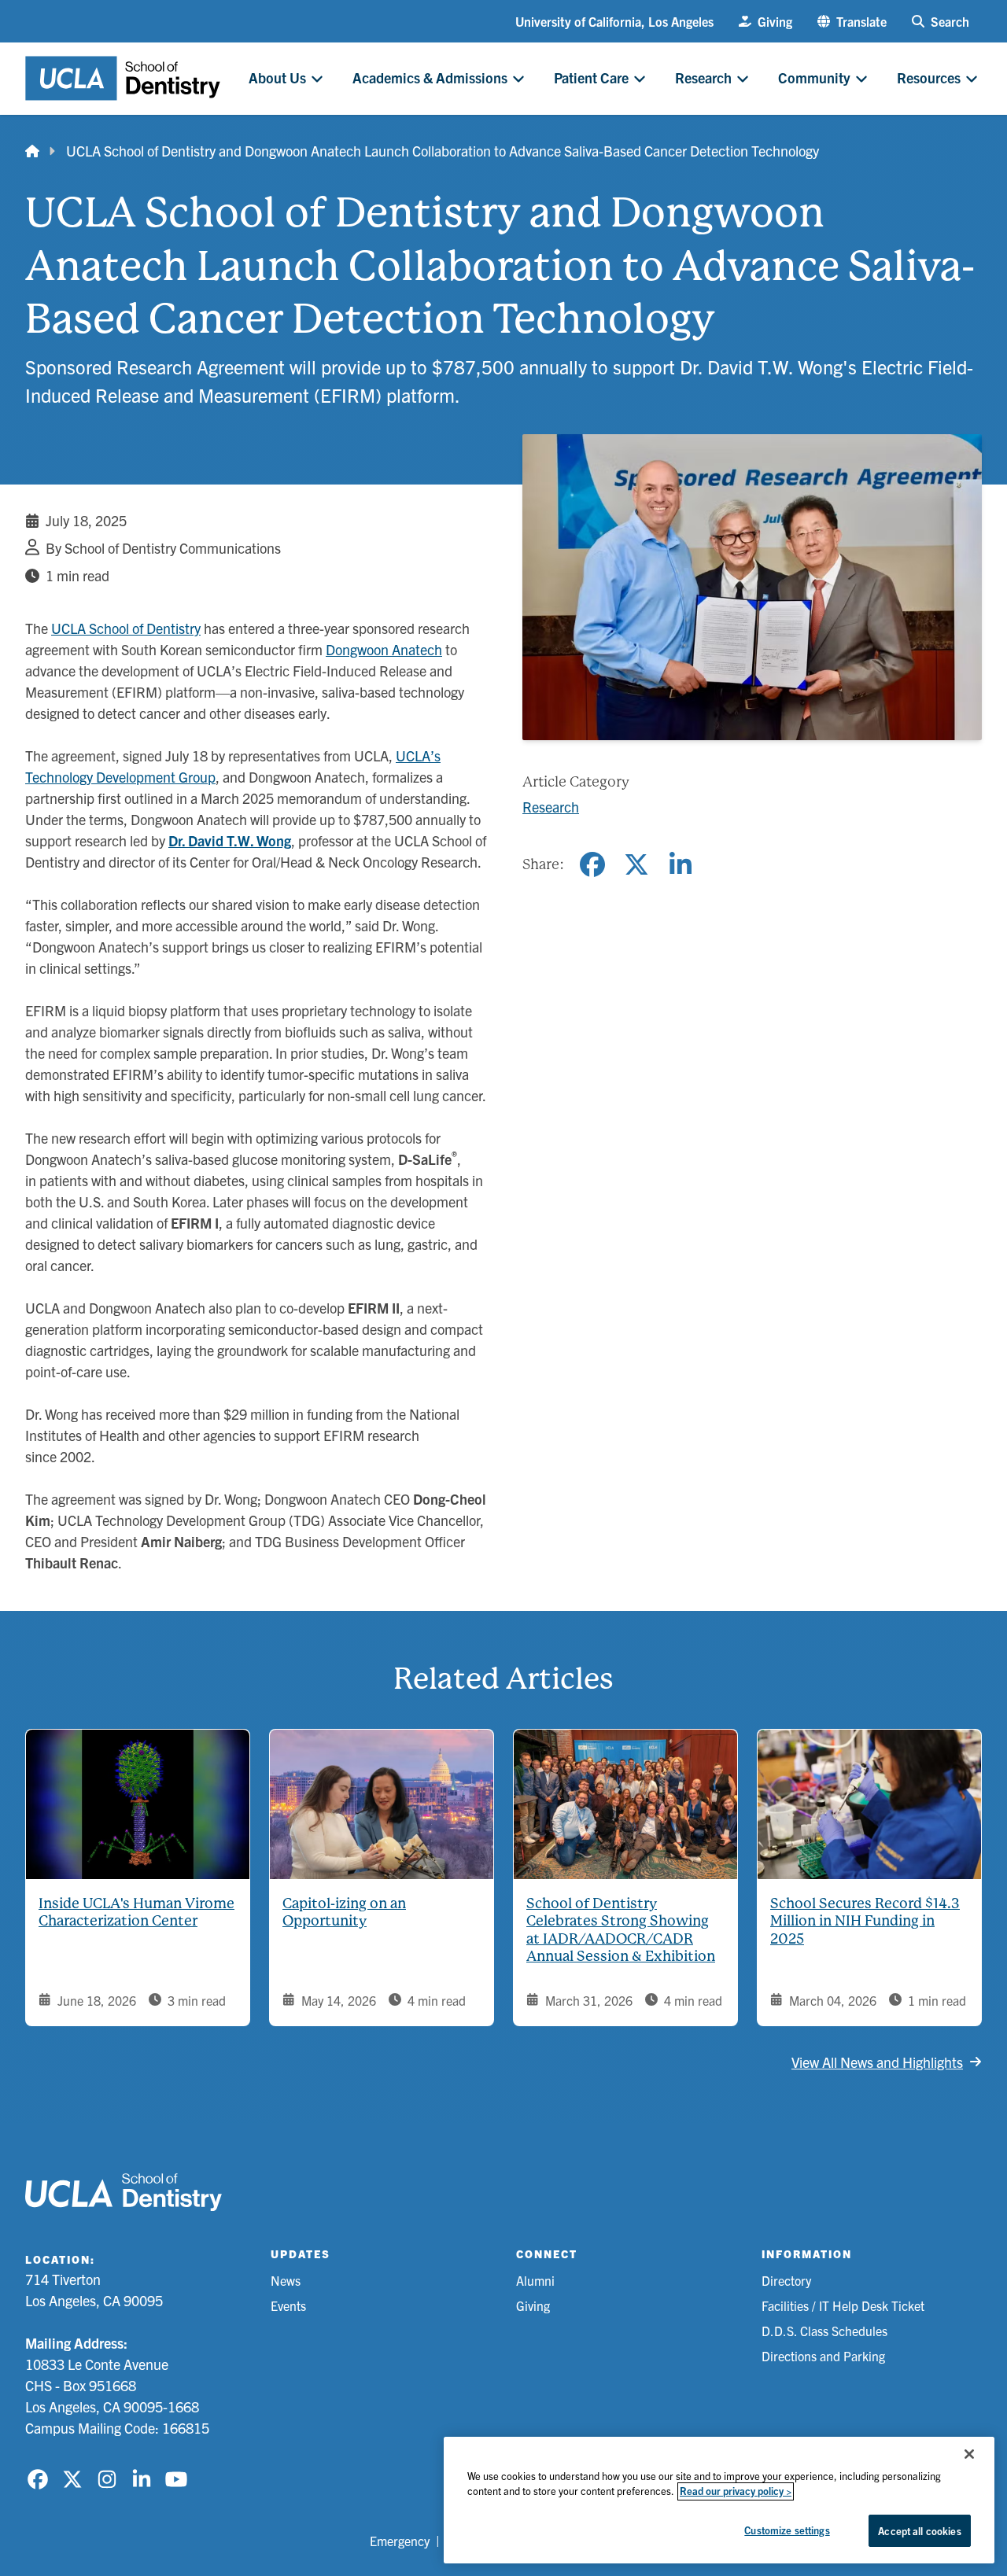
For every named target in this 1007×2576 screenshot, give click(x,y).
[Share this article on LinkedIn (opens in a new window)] (681, 864)
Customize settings (787, 2530)
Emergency (400, 2541)
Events (288, 2305)
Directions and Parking (823, 2356)
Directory (786, 2280)
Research (551, 807)
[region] (719, 2500)
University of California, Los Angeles (614, 21)
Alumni (535, 2280)
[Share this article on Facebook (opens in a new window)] (592, 864)
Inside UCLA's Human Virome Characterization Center (136, 1912)
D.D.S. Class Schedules (824, 2331)
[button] (852, 21)
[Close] (969, 2454)
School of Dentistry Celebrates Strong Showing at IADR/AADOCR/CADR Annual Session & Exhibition (621, 1930)
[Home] (32, 151)
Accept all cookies (919, 2531)
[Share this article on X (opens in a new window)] (636, 864)
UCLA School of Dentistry (126, 628)
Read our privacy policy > (736, 2491)
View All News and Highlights (877, 2062)
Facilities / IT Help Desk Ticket (843, 2305)
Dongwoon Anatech (384, 649)
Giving (533, 2305)
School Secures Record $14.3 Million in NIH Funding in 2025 (865, 1921)
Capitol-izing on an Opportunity (344, 1912)
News (286, 2280)
